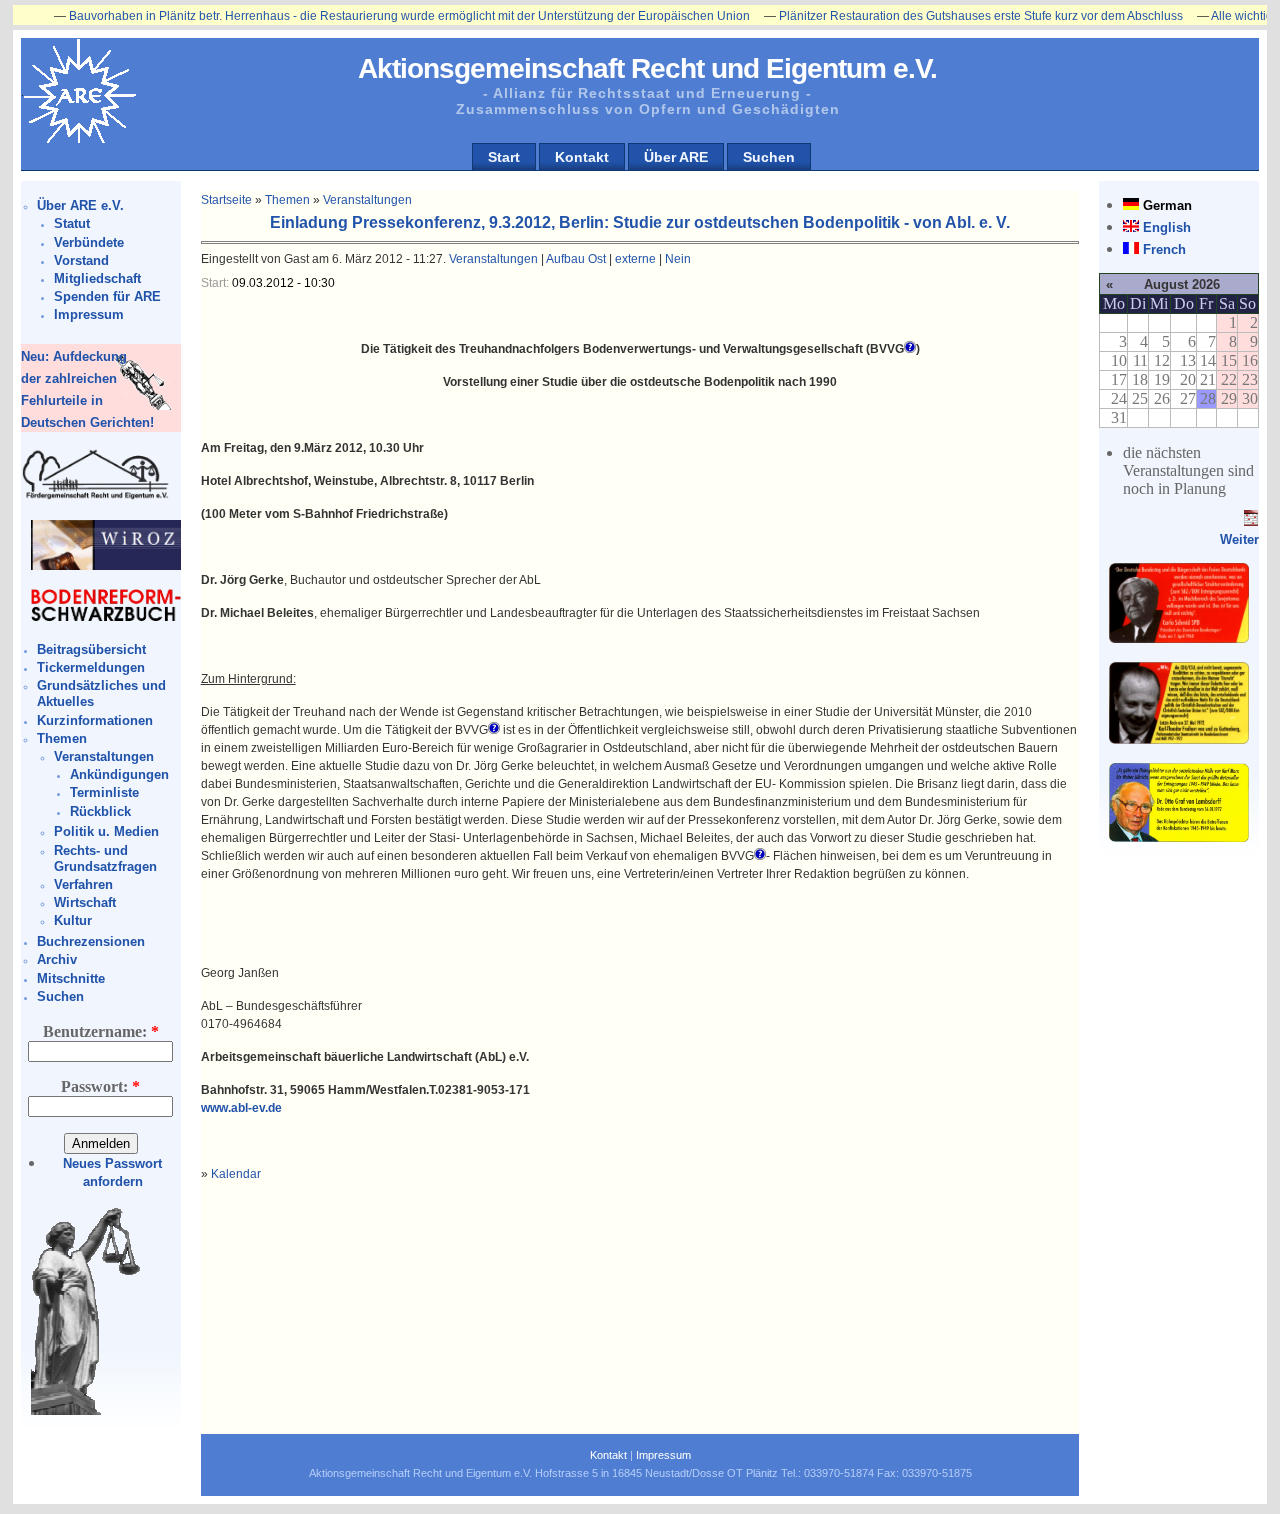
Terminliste (104, 792)
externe (635, 259)
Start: (216, 283)
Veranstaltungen (104, 756)
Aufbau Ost (576, 259)
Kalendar (236, 1174)
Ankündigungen (119, 774)
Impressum (89, 314)
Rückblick (100, 811)
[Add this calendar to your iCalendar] (1251, 521)
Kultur (73, 920)
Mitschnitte (71, 978)
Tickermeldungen (91, 667)
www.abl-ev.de (241, 1108)
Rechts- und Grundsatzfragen (105, 858)
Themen (62, 738)
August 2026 (1182, 284)
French (1164, 249)
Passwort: (100, 1086)
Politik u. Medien (106, 831)
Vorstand (81, 260)
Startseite (226, 200)
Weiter (1239, 539)
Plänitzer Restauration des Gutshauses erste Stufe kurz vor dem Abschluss (943, 16)
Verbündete (89, 242)
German (1167, 205)
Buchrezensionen (91, 941)
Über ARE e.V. (80, 205)
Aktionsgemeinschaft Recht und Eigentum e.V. (647, 68)
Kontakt (582, 157)
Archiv (57, 959)
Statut (72, 223)
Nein (678, 259)
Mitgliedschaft (97, 278)
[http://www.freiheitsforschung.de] (96, 496)
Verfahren (83, 884)
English (1167, 227)
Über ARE (676, 157)
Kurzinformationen (95, 720)
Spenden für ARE (107, 296)
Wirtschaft (85, 902)
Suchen (769, 157)
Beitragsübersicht (91, 649)
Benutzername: (101, 1031)
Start (504, 157)
